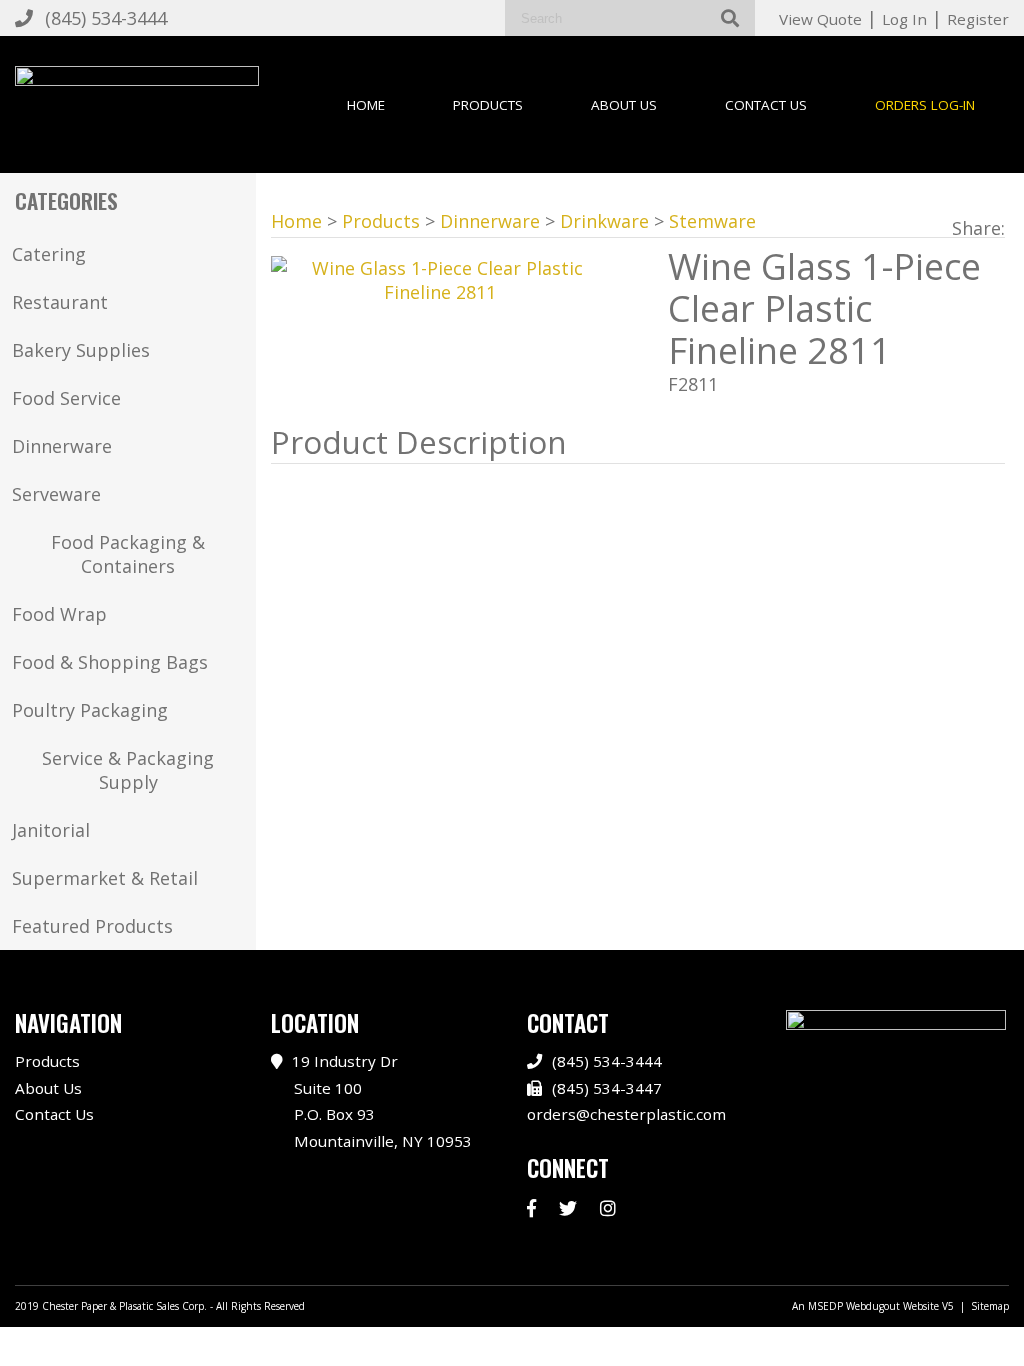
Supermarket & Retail (105, 878)
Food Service (66, 398)
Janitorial (51, 830)
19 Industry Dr (382, 1101)
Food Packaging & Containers (128, 554)
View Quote (820, 19)
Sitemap (990, 1306)
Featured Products (92, 926)
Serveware (56, 494)
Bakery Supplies (81, 350)
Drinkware (604, 221)
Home (366, 105)
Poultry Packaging (90, 710)
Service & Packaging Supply (128, 770)
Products (488, 105)
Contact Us (766, 105)
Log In (904, 19)
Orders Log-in (925, 105)
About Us (624, 105)
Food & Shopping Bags (110, 662)
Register (978, 19)
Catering (49, 254)
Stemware (712, 221)
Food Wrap (59, 614)
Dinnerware (62, 446)
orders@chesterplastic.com (626, 1114)
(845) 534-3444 (106, 18)
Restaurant (60, 302)
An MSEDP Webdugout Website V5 (873, 1306)
